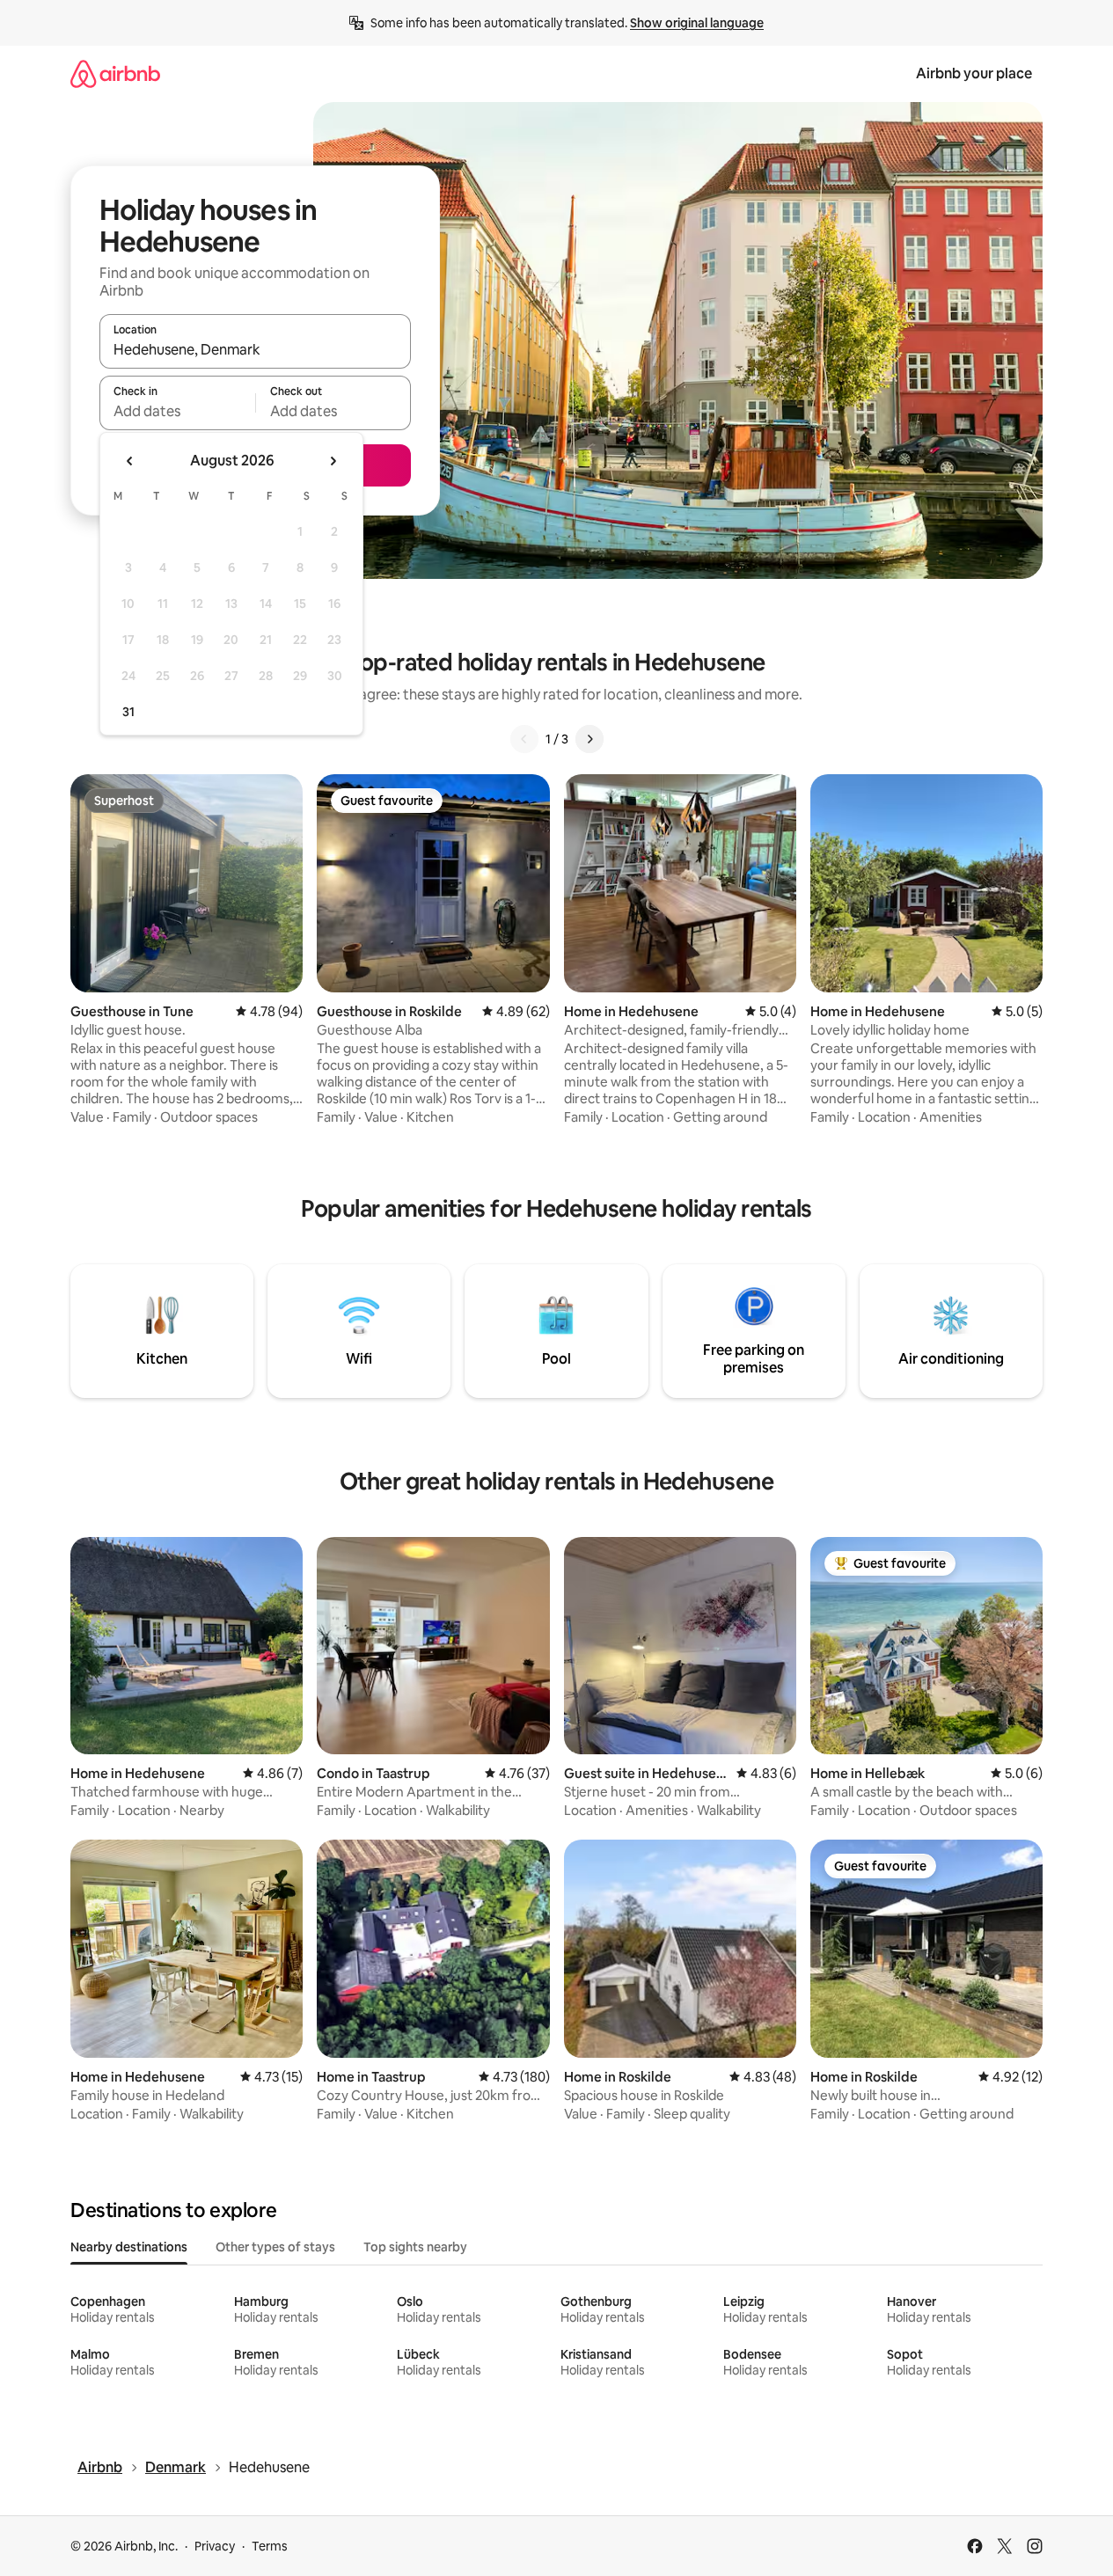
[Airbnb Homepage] (115, 73)
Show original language (697, 23)
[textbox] (177, 411)
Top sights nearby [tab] (415, 2247)
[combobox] (255, 349)
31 (128, 712)
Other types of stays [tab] (275, 2247)
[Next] (589, 739)
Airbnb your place (974, 73)
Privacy (215, 2546)
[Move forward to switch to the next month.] (333, 461)
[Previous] (524, 739)
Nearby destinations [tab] (129, 2247)
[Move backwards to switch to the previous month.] (130, 461)
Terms (270, 2546)
